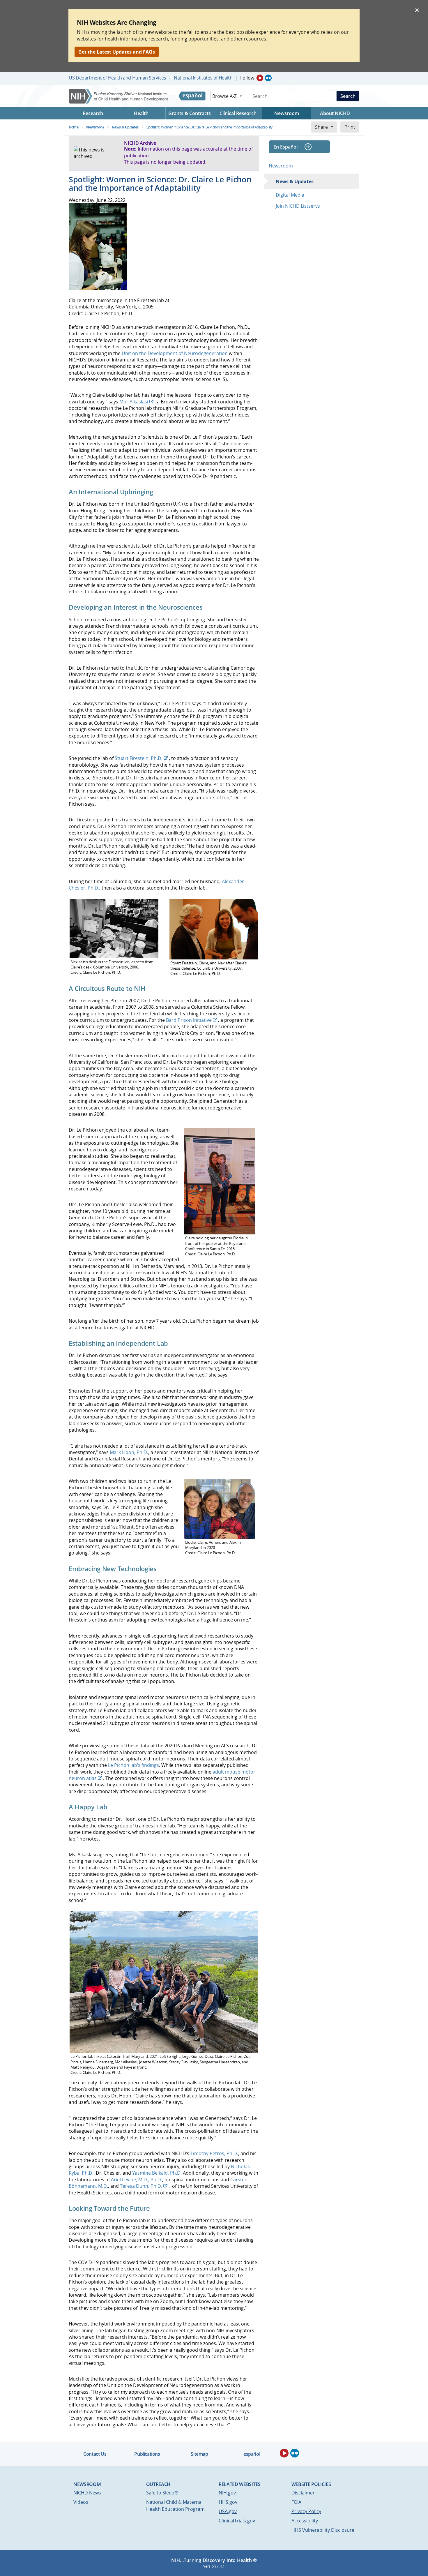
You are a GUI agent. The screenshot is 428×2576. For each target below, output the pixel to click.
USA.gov (228, 2511)
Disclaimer (303, 2493)
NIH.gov (227, 2493)
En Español (285, 147)
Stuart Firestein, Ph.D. (139, 758)
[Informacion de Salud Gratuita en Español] (192, 96)
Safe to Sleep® (162, 2493)
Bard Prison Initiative (189, 1020)
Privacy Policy (306, 2511)
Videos (81, 2502)
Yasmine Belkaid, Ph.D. (157, 2173)
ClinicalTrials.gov (237, 2521)
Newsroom (281, 166)
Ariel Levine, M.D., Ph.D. (137, 2180)
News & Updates (295, 181)
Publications (147, 2454)
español (252, 2454)
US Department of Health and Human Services (117, 78)
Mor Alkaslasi (134, 402)
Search (348, 96)
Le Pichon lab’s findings (133, 1765)
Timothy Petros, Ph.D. (214, 2153)
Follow (247, 78)
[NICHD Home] (119, 96)
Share (321, 127)
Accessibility (305, 2521)
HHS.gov (228, 2502)
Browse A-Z (224, 96)
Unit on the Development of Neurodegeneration (175, 353)
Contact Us (95, 2454)
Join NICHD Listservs (298, 206)
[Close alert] (417, 10)
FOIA (296, 2502)
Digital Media (290, 195)
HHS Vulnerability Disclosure (323, 2530)
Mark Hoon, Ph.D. (129, 1452)
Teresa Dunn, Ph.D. (141, 2186)
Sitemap (199, 2454)
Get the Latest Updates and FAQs (117, 52)
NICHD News (87, 2493)
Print (350, 127)
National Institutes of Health (203, 78)
